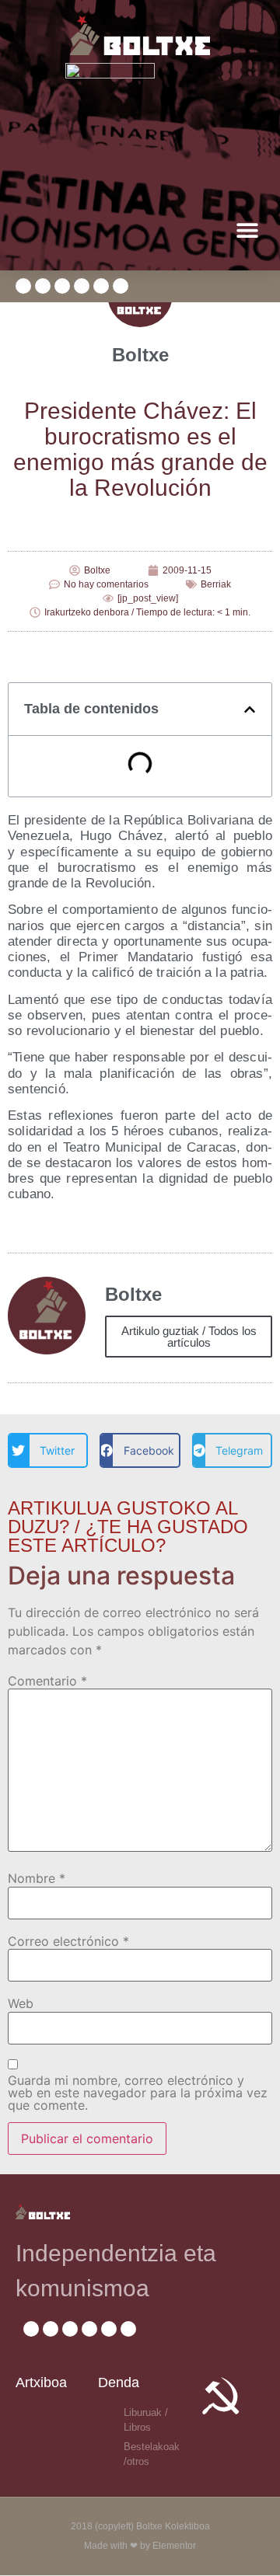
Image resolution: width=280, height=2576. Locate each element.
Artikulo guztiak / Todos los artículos (189, 1337)
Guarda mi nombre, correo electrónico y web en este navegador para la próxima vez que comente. (138, 2093)
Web (21, 2003)
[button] (247, 230)
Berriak (216, 584)
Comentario (47, 1681)
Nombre (37, 1878)
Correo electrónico (68, 1941)
